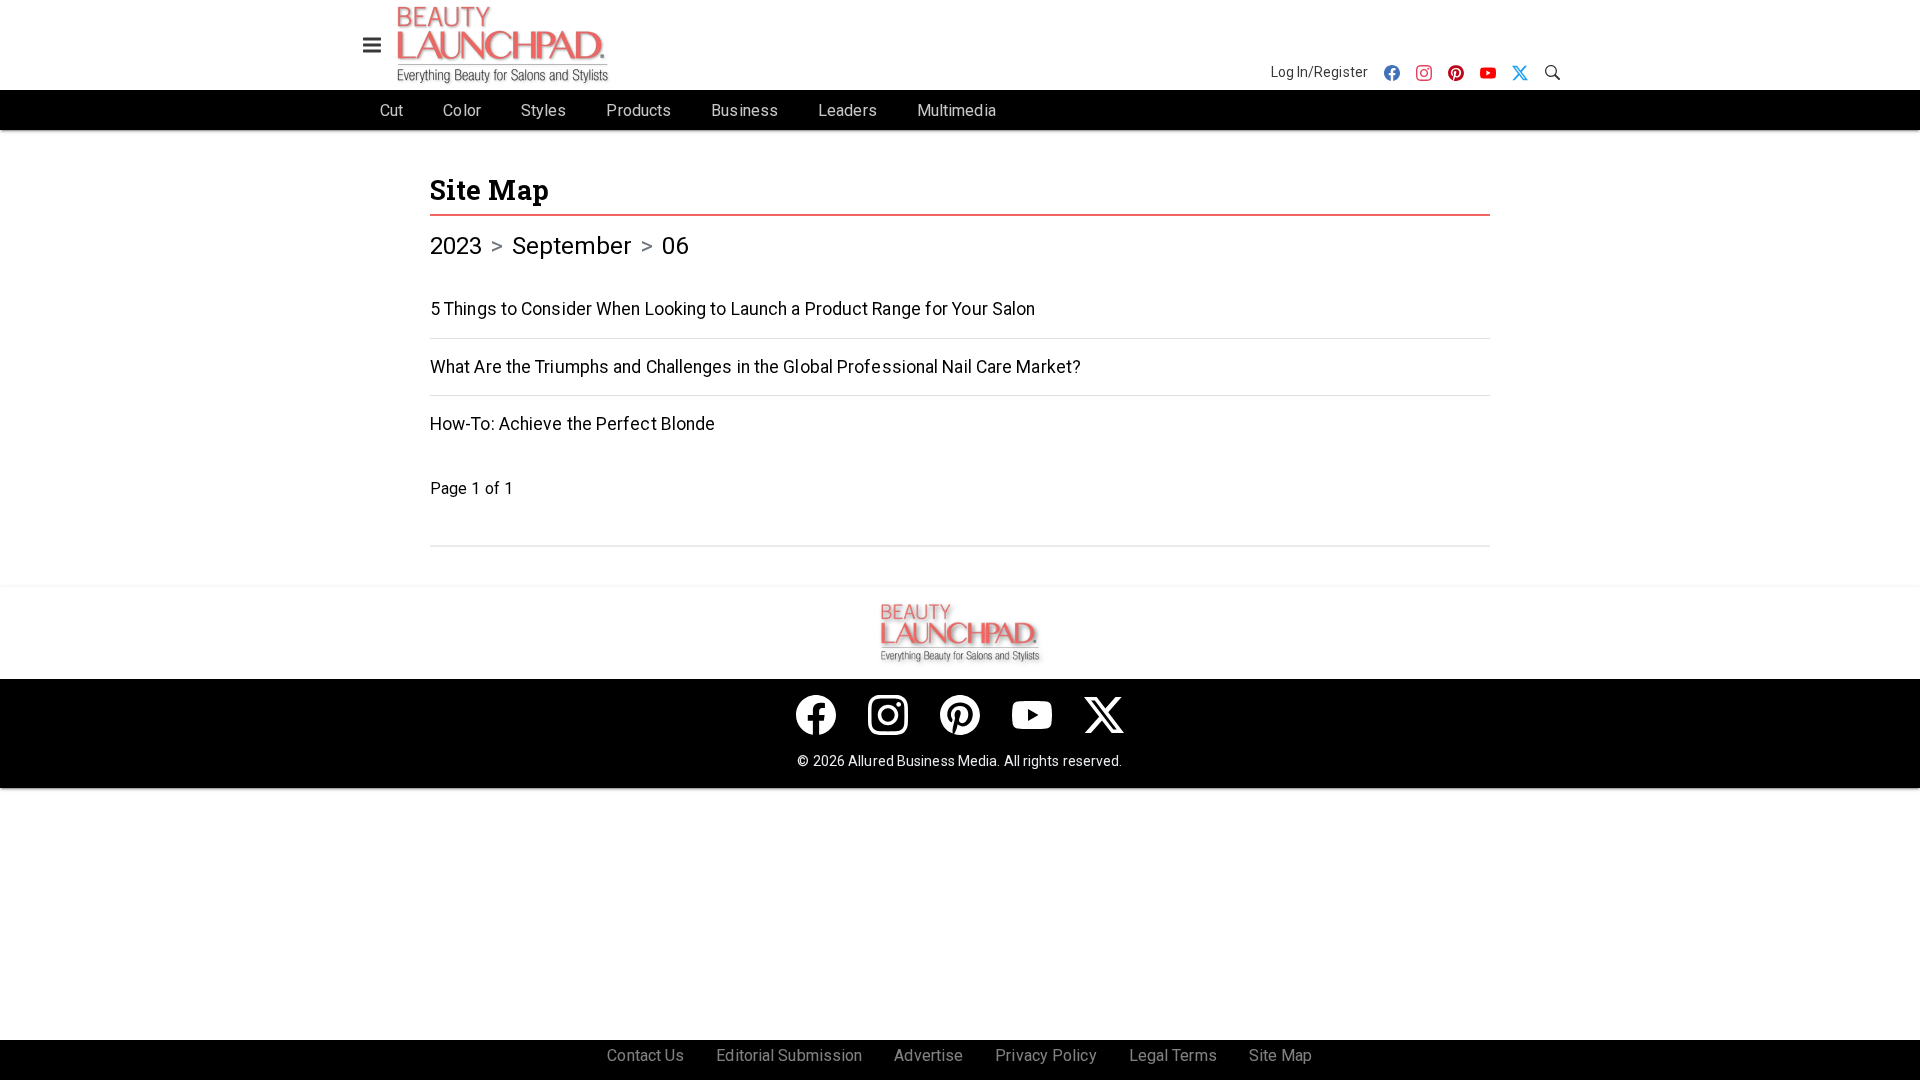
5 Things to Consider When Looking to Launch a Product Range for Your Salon (732, 309)
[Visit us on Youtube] (1032, 715)
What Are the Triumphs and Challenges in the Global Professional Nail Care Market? (755, 367)
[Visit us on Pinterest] (960, 715)
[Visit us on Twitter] (1104, 715)
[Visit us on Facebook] (816, 715)
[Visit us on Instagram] (888, 715)
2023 (456, 246)
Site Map (489, 189)
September (572, 246)
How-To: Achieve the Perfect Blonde (572, 424)
